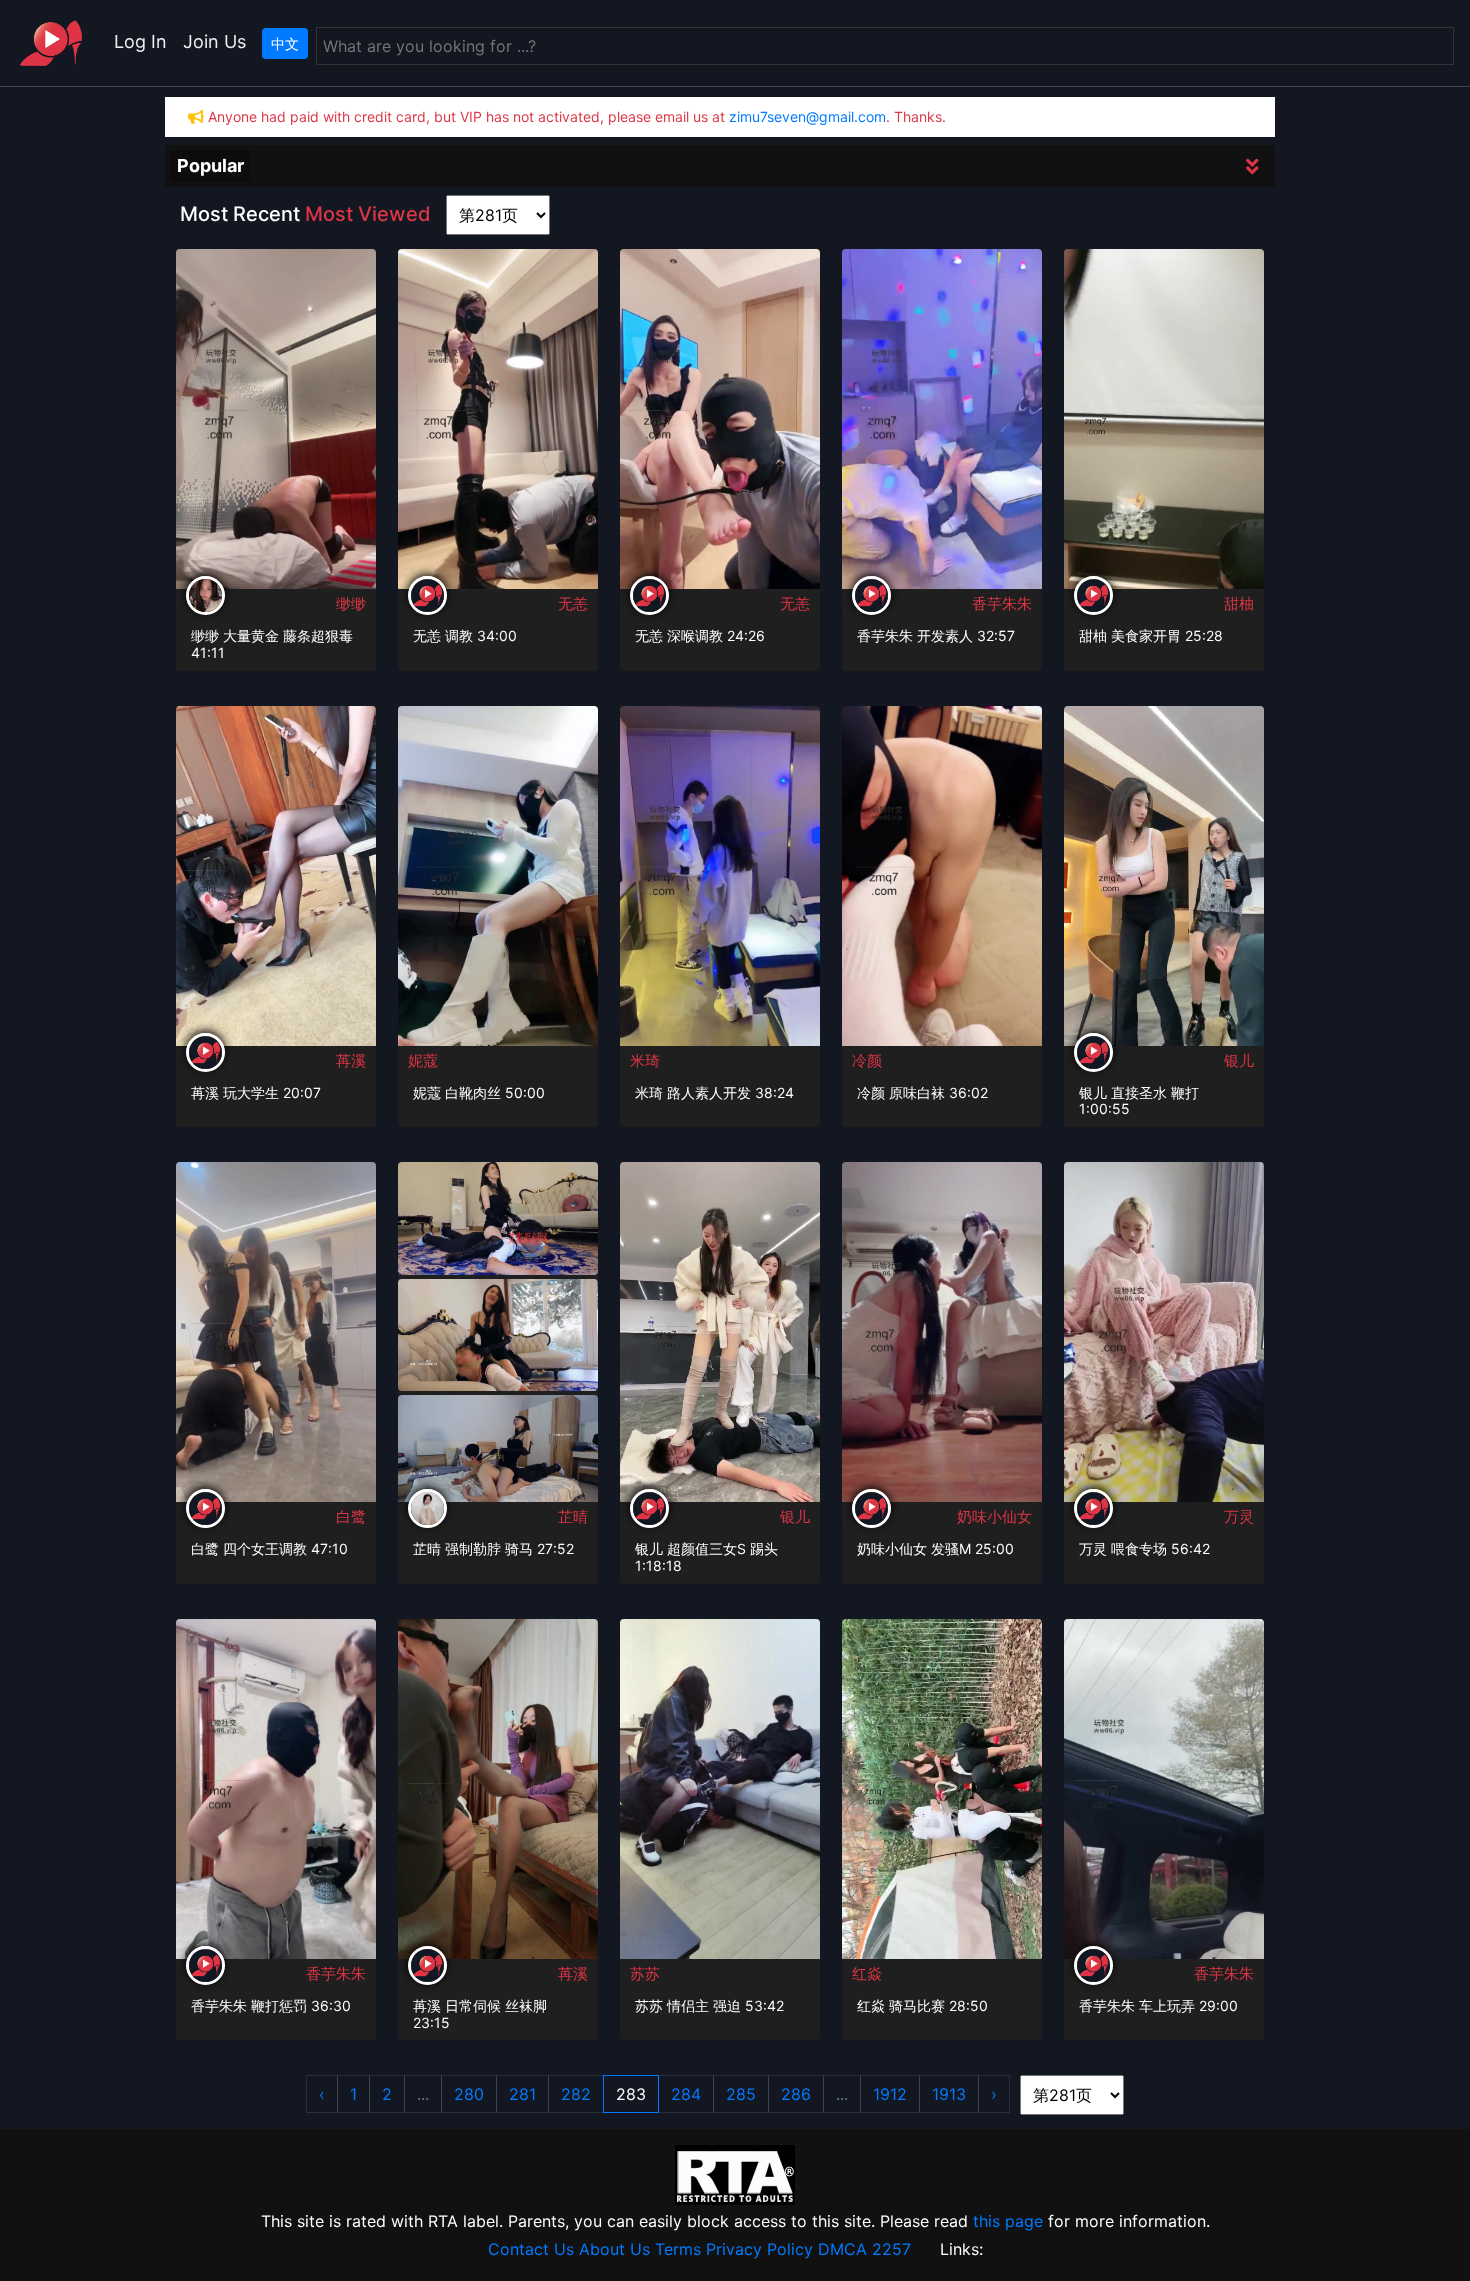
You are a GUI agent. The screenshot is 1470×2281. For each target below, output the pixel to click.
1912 (890, 2094)
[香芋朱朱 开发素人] (942, 426)
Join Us (214, 41)
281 (522, 2094)
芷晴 (573, 1516)
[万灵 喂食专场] (1164, 1339)
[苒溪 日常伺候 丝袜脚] (498, 1795)
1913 (949, 2094)
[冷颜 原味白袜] (942, 883)
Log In (140, 41)
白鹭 (351, 1516)
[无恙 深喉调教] (720, 426)
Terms (678, 2249)
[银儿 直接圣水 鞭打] (1164, 882)
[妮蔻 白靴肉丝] (498, 883)
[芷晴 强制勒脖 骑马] (498, 1217)
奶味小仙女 (994, 1516)
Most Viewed (368, 214)
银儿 (1239, 1060)
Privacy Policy (759, 2249)
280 (469, 2094)
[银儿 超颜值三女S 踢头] (720, 1338)
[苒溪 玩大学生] (276, 882)
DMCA (842, 2249)
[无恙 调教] (498, 426)
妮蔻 (423, 1060)
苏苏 (645, 1973)
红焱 (867, 1973)
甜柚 (1239, 603)
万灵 (1239, 1516)
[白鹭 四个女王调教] (276, 1339)
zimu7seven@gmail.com (807, 116)
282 (576, 2094)
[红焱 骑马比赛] (942, 1795)
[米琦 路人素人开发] (720, 883)
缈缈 (351, 603)
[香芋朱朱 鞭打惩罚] (276, 1796)
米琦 (645, 1060)
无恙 (573, 603)
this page (1008, 2221)
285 (741, 2094)
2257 (891, 2249)
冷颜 (867, 1060)
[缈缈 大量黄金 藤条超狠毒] (276, 426)
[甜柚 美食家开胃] (1164, 425)
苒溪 (351, 1060)
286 (796, 2094)
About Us (614, 2249)
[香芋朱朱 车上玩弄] (1164, 1796)
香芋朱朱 (1002, 603)
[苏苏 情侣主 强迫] (720, 1795)
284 (686, 2094)
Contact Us (531, 2249)
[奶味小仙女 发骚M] (942, 1339)
